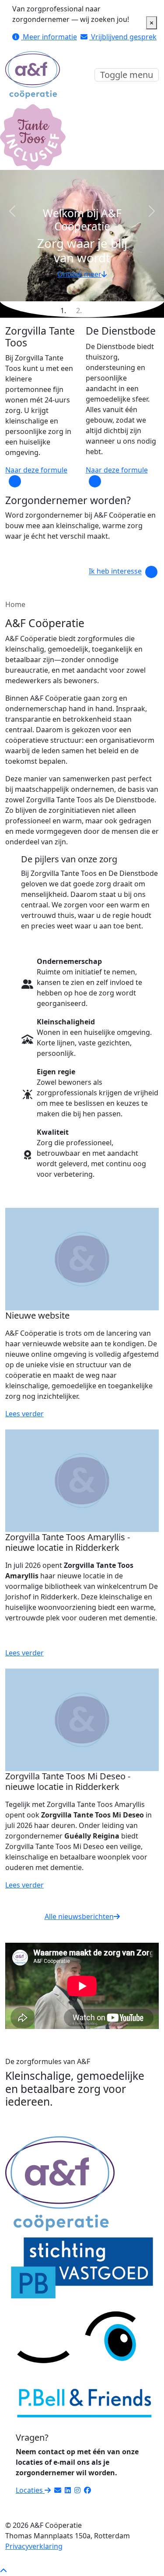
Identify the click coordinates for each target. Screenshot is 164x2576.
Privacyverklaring (34, 2546)
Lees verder (24, 1414)
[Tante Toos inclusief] (33, 136)
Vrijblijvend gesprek (123, 37)
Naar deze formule (36, 470)
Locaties (30, 2490)
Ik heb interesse (115, 572)
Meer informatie (49, 37)
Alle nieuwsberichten (79, 1916)
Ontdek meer (79, 274)
